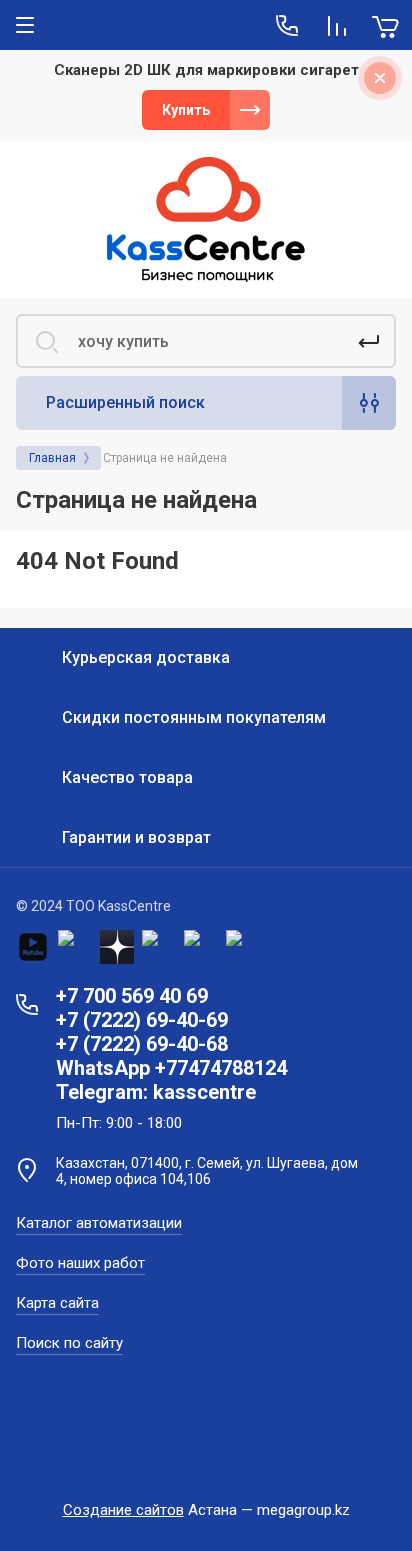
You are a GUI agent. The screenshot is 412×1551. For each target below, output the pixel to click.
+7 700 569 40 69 (132, 996)
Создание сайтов (123, 1510)
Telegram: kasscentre (156, 1092)
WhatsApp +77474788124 (171, 1068)
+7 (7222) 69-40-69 (142, 1020)
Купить (186, 110)
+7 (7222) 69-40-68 (142, 1044)
